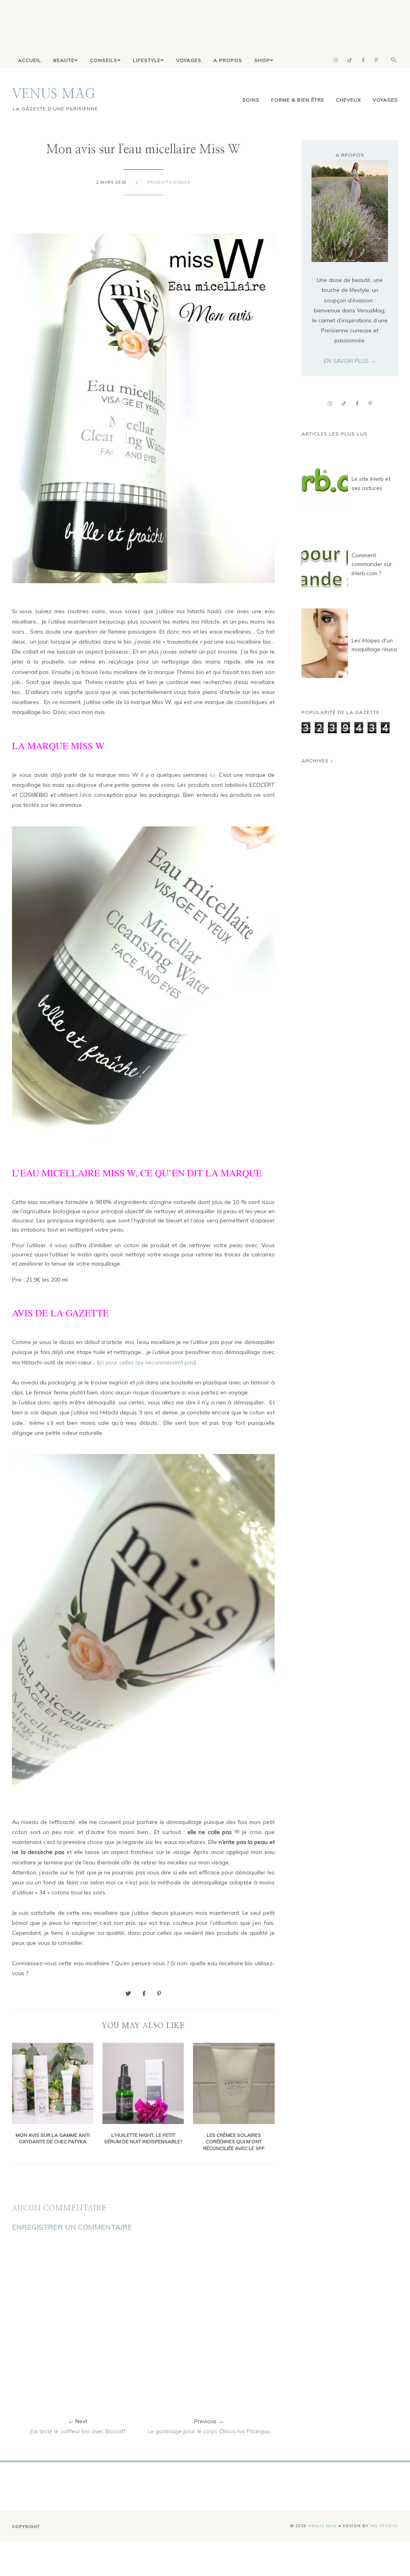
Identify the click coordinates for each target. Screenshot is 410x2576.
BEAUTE (64, 60)
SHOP (262, 60)
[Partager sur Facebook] (144, 1994)
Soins (251, 100)
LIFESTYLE (147, 60)
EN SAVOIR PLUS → (350, 361)
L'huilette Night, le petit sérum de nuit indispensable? (143, 2138)
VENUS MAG (54, 94)
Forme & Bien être (298, 100)
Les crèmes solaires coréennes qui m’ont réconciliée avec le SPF (234, 2142)
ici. (213, 775)
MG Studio (384, 2526)
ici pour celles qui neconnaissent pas (147, 1362)
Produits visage (169, 182)
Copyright (26, 2527)
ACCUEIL (30, 60)
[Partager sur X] (128, 1994)
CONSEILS (104, 60)
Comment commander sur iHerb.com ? (372, 564)
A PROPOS (228, 60)
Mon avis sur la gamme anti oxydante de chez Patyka (53, 2138)
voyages (385, 100)
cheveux (349, 100)
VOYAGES (189, 60)
